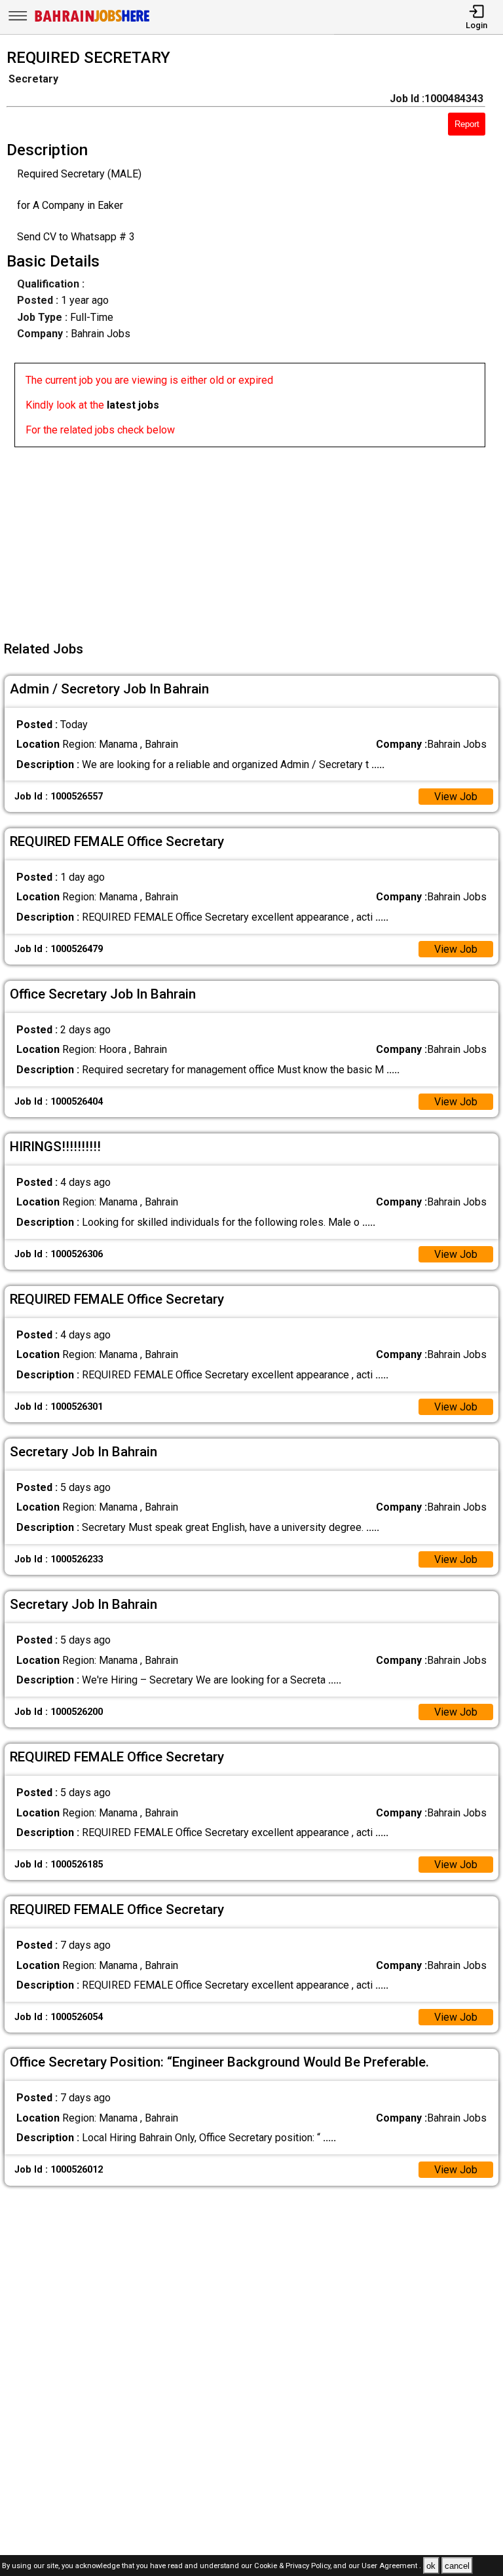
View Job (456, 797)
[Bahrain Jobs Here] (92, 21)
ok (431, 2566)
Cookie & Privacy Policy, (294, 2567)
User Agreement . (391, 2567)
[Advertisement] (255, 539)
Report (467, 124)
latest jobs (133, 405)
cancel (457, 2566)
